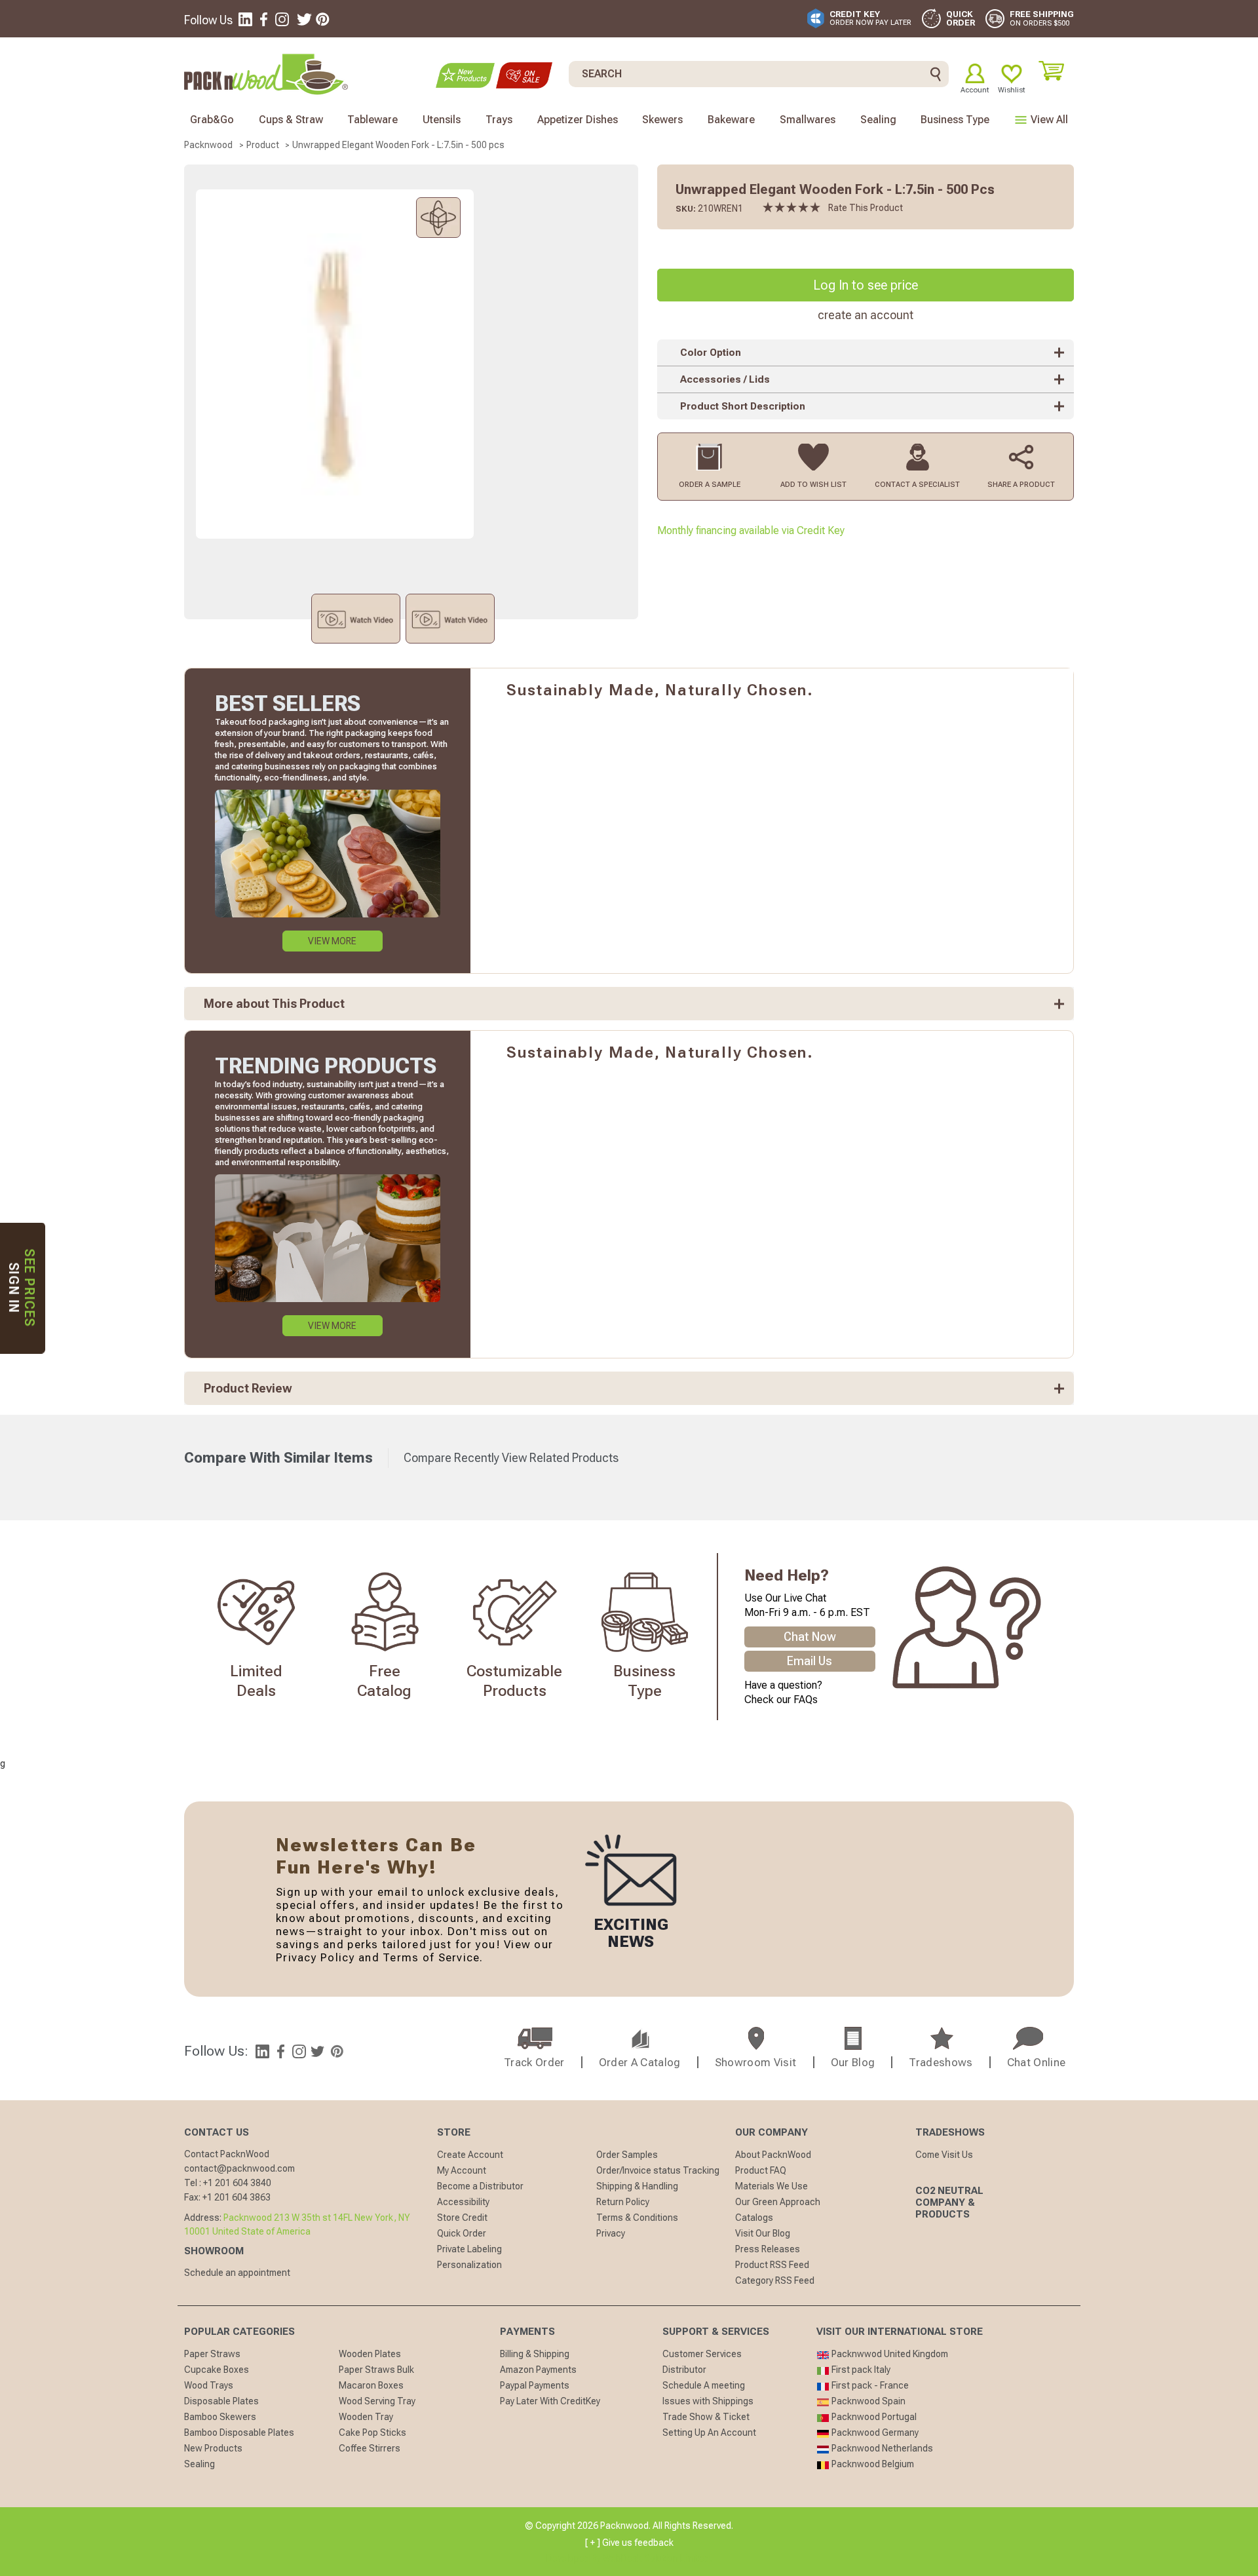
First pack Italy (860, 2370)
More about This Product (274, 1004)
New (465, 75)
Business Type (955, 120)
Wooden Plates (370, 2354)
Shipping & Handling (637, 2186)
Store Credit (462, 2218)
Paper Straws (212, 2354)
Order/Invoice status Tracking (658, 2170)
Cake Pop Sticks (372, 2432)
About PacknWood (773, 2155)
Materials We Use (772, 2186)
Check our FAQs (781, 1700)
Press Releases (768, 2249)
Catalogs (754, 2218)
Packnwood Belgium (872, 2464)
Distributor (684, 2370)
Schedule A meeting (704, 2385)
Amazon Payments (538, 2370)
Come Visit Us (944, 2155)
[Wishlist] (1012, 73)
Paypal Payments (535, 2385)
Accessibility (463, 2202)
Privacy (611, 2233)
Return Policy (623, 2202)
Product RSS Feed (772, 2265)
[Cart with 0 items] (1056, 71)
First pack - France (869, 2385)
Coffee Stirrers (370, 2448)
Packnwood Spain (867, 2401)
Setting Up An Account (709, 2432)
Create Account (470, 2155)
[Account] (975, 73)
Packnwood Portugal (873, 2417)
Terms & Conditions (637, 2218)
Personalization (469, 2265)
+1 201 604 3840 (237, 2183)
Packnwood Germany (874, 2432)
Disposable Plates (221, 2401)
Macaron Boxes (371, 2385)
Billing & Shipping (535, 2354)
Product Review (248, 1388)
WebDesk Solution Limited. (657, 2558)
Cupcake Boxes (217, 2370)
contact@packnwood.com (239, 2168)
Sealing (200, 2464)
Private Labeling (469, 2249)
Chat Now (810, 1637)
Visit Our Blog (763, 2233)
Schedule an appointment (237, 2273)
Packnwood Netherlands (881, 2448)
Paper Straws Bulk (376, 2370)
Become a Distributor (480, 2186)
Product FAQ (761, 2170)
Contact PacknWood (227, 2154)
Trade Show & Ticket (706, 2417)
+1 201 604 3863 (237, 2197)
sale (524, 75)
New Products (213, 2448)
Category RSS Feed (775, 2280)
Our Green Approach (778, 2202)
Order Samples (627, 2155)
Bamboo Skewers (220, 2417)
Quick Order (462, 2233)
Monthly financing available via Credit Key (751, 530)
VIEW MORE (332, 941)
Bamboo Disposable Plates (239, 2432)
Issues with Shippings (708, 2401)
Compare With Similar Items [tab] (278, 1458)
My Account (462, 2170)
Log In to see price (866, 285)
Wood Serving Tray (377, 2401)
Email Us (810, 1661)
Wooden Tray (366, 2417)
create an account (866, 315)
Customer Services (702, 2354)
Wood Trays (209, 2385)
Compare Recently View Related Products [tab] (511, 1458)
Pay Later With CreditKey (550, 2401)
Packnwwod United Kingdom (889, 2354)
